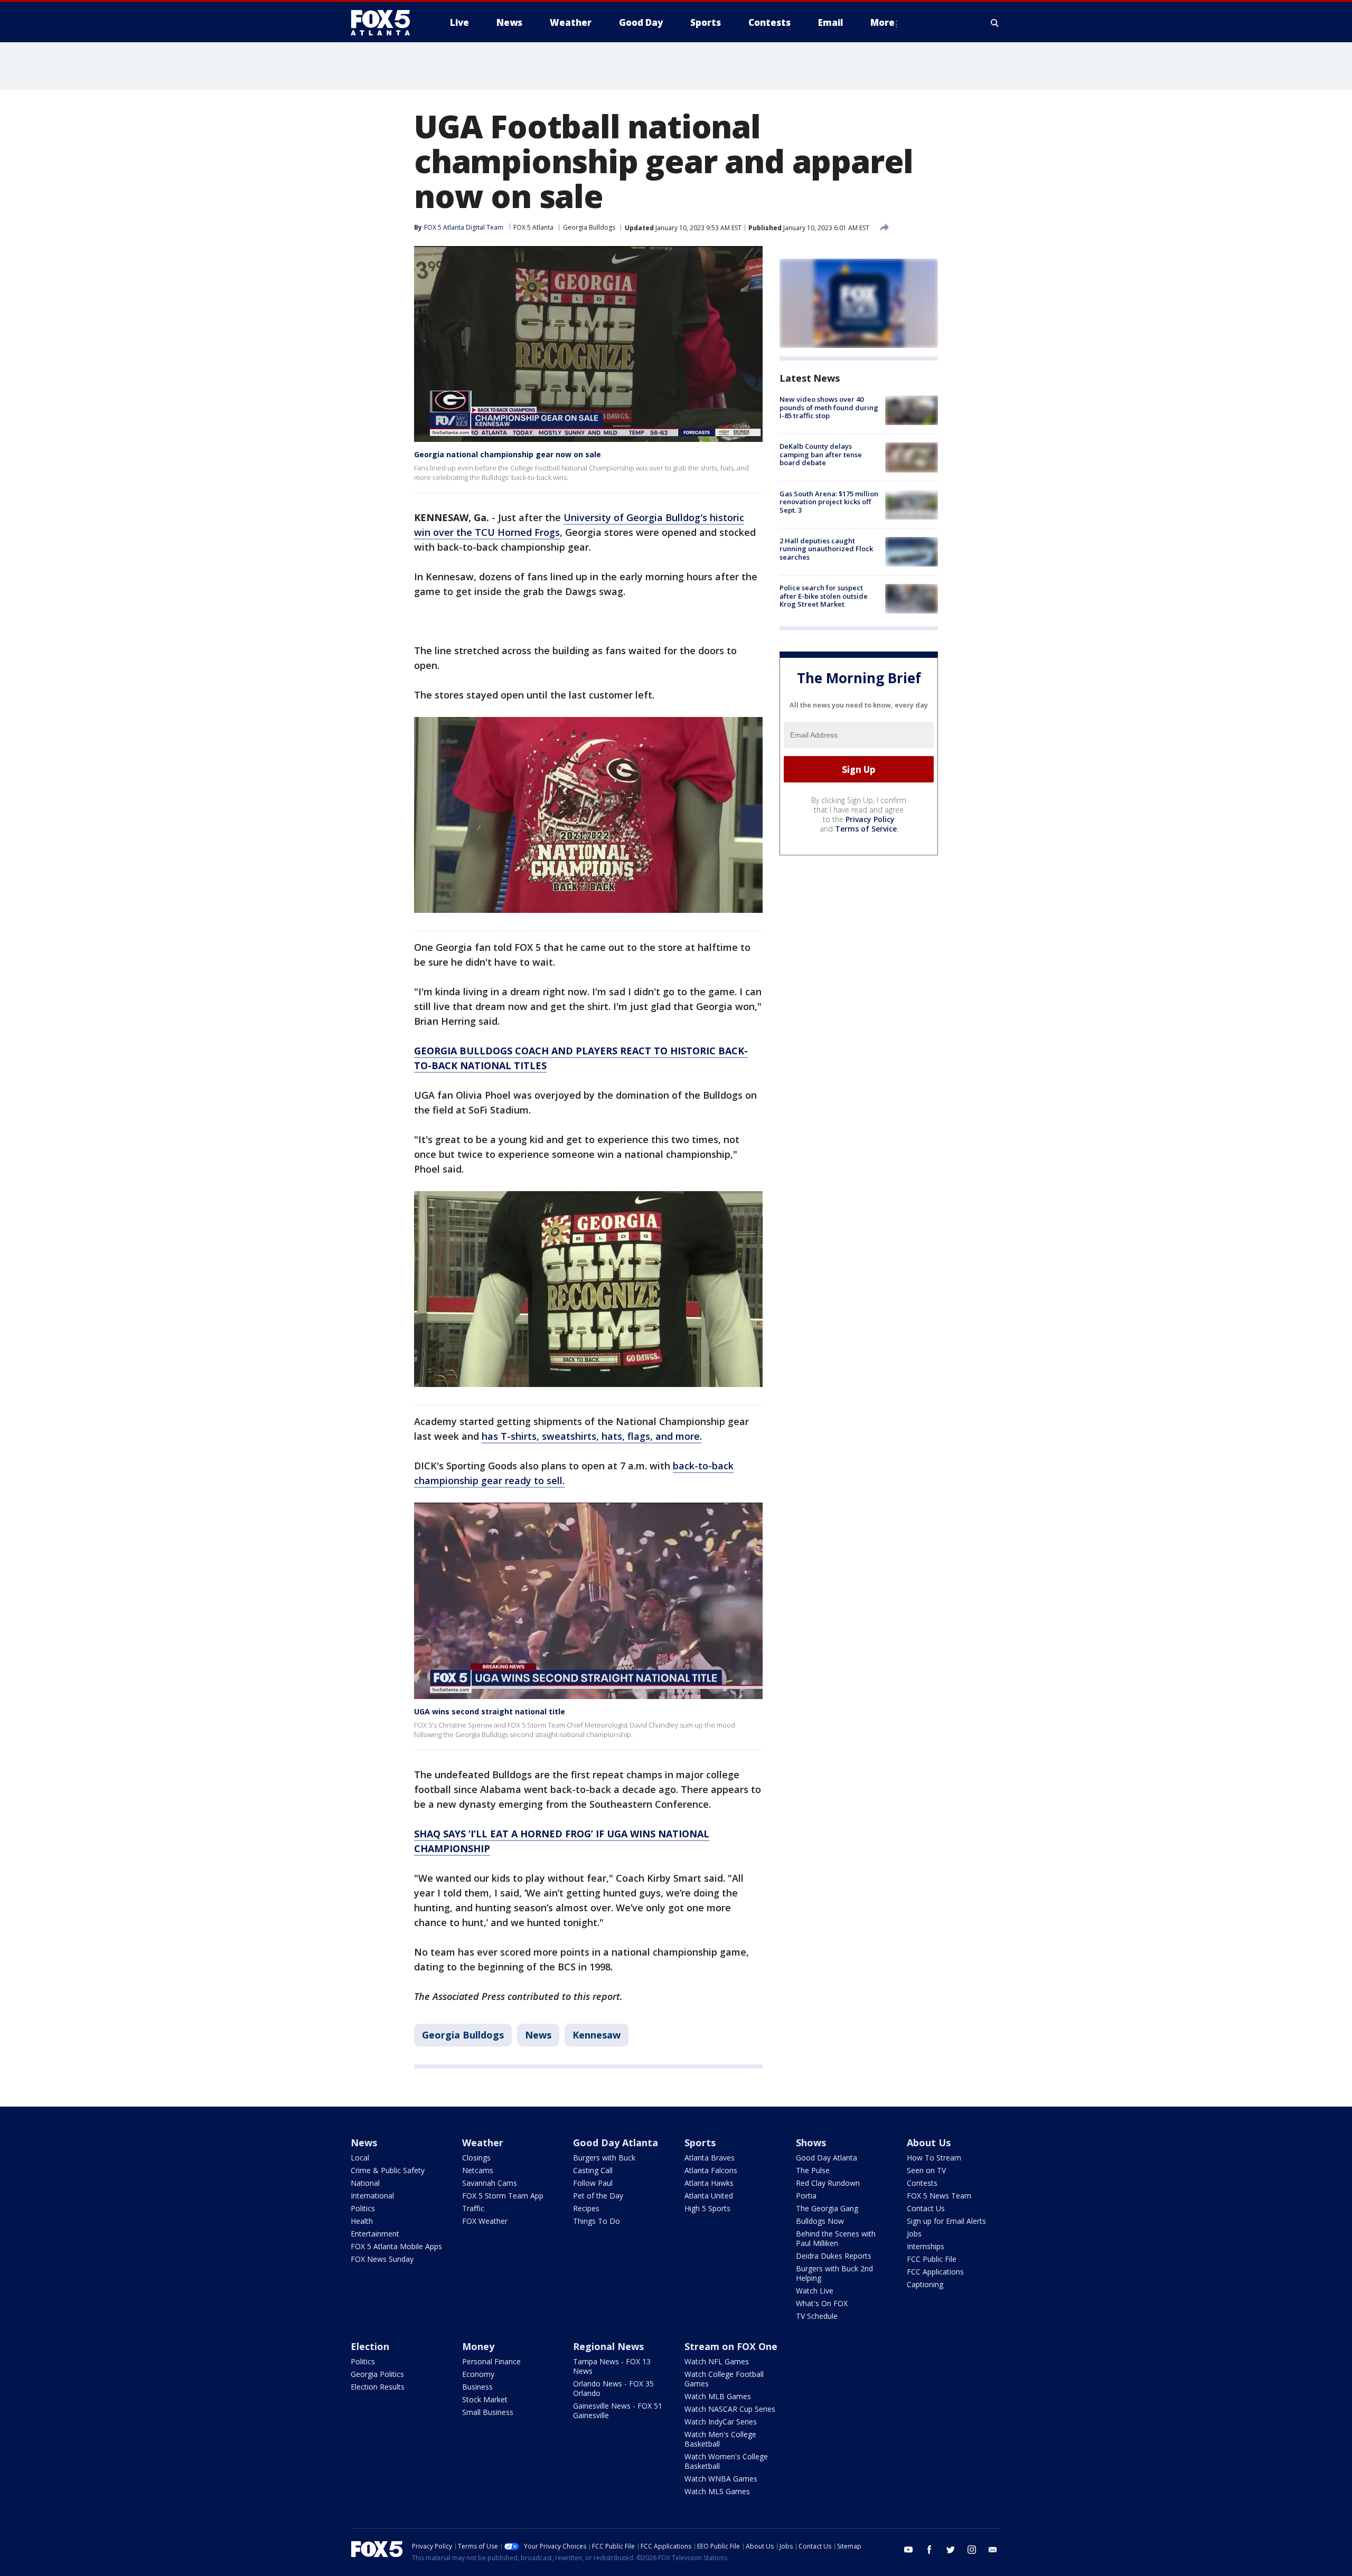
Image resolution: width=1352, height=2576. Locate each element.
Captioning (925, 2284)
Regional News (608, 2346)
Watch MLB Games (718, 2396)
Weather (483, 2143)
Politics (363, 2208)
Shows (811, 2143)
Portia (806, 2196)
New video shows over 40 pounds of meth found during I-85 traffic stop (829, 407)
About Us (929, 2143)
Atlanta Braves (710, 2158)
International (372, 2196)
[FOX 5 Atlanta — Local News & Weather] (386, 23)
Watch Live (815, 2291)
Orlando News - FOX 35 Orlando (613, 2388)
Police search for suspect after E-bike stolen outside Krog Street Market (824, 596)
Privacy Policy (870, 819)
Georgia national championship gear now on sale (508, 454)
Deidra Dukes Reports (834, 2256)
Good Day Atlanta (616, 2143)
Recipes (586, 2208)
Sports (700, 2143)
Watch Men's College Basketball (720, 2439)
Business (477, 2387)
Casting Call (593, 2170)
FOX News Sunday (382, 2259)
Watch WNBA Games (721, 2479)
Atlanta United (709, 2196)
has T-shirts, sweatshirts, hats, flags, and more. (592, 1436)
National (365, 2183)
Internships (926, 2246)
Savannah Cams (490, 2183)
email (993, 2550)
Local (360, 2158)
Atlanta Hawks (709, 2183)
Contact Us (926, 2208)
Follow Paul (593, 2183)
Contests (922, 2183)
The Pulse (813, 2170)
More (882, 22)
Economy (478, 2374)
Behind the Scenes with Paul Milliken (836, 2238)
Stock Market (485, 2399)
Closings (476, 2158)
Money (478, 2346)
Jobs (914, 2234)
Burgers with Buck (604, 2158)
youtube (908, 2550)
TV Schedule (817, 2316)
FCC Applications (935, 2272)
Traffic (473, 2208)
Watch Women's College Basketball (726, 2461)
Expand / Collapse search (995, 23)
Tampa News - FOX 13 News (612, 2366)
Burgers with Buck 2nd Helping (834, 2273)
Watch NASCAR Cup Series (730, 2409)
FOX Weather (485, 2221)
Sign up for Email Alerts (946, 2221)
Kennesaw (597, 2035)
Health (362, 2221)
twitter (951, 2550)
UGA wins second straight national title (490, 1711)
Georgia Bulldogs (589, 227)
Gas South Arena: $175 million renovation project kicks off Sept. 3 (829, 502)
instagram (972, 2550)
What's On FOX (822, 2303)
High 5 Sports (707, 2208)
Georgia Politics (377, 2374)
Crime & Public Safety (388, 2170)
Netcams (478, 2170)
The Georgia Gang (827, 2208)
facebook (929, 2550)
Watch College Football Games (724, 2379)
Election (370, 2346)
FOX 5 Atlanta (533, 227)
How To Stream (934, 2158)
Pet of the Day (598, 2196)
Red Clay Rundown (828, 2183)
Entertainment (375, 2234)
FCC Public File (932, 2259)
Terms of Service (866, 829)
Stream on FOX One (731, 2346)
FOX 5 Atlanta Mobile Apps (396, 2246)
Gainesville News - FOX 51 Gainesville (618, 2410)
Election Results (378, 2387)
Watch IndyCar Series (721, 2422)
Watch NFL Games (717, 2361)
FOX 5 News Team (939, 2196)
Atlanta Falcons (711, 2170)
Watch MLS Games (717, 2491)
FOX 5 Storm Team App (503, 2196)
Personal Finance (491, 2361)
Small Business (488, 2412)
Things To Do (597, 2221)
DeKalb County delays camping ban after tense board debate (821, 454)
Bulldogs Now (820, 2221)
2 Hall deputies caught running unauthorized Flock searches (826, 549)
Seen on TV (926, 2170)
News (538, 2035)
